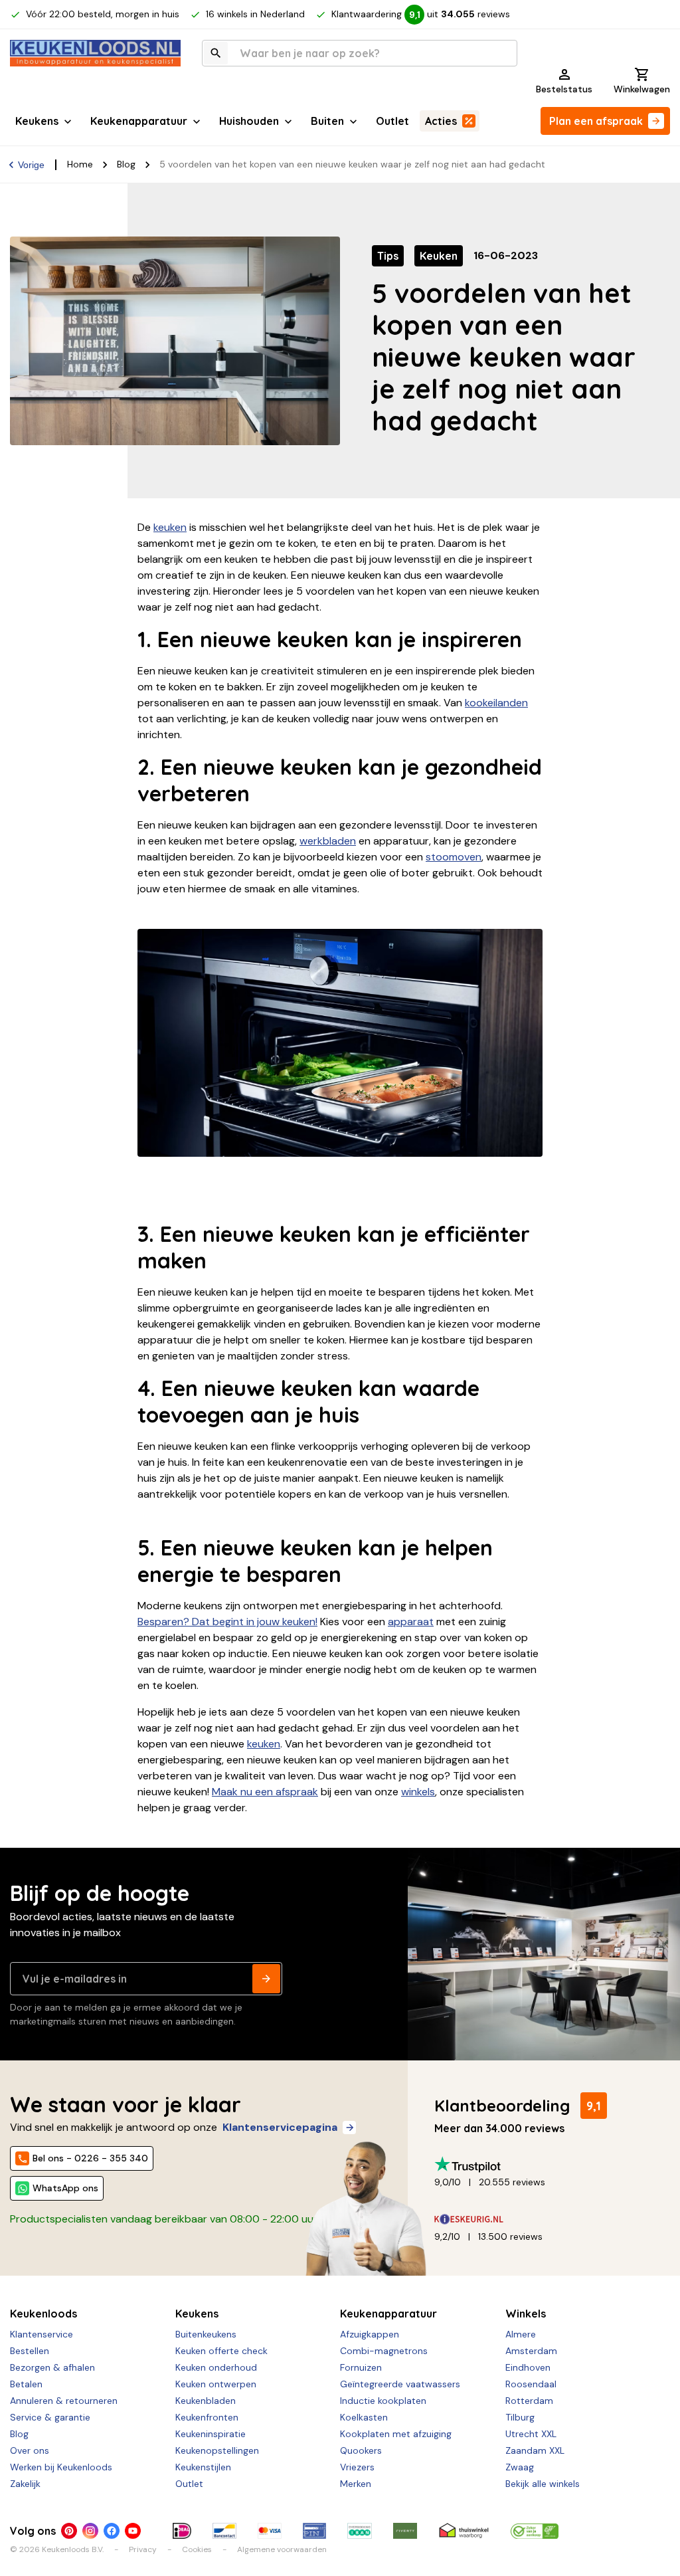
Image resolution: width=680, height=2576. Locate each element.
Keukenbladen (206, 2401)
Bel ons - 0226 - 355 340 (90, 2158)
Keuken (439, 256)
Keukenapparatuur (139, 121)
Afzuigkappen (370, 2334)
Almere (521, 2334)
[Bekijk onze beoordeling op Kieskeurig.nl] (547, 2219)
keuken (170, 527)
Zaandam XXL (535, 2450)
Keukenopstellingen (217, 2450)
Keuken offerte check (221, 2351)
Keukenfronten (207, 2417)
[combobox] (360, 53)
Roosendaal (531, 2384)
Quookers (361, 2450)
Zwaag (520, 2467)
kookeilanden (496, 703)
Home (80, 164)
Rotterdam (529, 2401)
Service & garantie (50, 2417)
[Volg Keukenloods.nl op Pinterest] (69, 2531)
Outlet (392, 121)
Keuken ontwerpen (216, 2384)
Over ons (30, 2450)
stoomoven (454, 857)
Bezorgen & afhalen (52, 2367)
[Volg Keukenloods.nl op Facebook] (112, 2531)
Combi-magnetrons (384, 2351)
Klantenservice (42, 2334)
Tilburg (520, 2417)
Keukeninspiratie (211, 2434)
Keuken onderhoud (216, 2367)
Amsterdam (531, 2351)
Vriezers (357, 2467)
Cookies (197, 2549)
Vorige (31, 165)
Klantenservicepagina (280, 2127)
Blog (126, 164)
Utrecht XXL (531, 2434)
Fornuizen (361, 2367)
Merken (356, 2484)
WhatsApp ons (65, 2188)
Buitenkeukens (206, 2334)
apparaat (411, 1622)
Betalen (26, 2384)
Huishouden (249, 121)
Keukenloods (43, 2314)
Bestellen (30, 2351)
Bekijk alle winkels (543, 2484)
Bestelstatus (564, 89)
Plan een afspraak (596, 121)
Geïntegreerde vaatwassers (400, 2384)
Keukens (37, 121)
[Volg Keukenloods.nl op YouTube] (133, 2531)
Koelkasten (364, 2417)
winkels (418, 1792)
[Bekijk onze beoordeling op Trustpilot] (547, 2164)
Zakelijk (25, 2484)
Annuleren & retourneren (64, 2401)
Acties (441, 121)
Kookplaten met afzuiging (396, 2434)
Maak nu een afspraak (265, 1792)
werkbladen (328, 841)
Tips (388, 256)
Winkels (526, 2314)
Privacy (143, 2549)
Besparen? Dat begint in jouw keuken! (227, 1622)
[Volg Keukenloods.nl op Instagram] (90, 2531)
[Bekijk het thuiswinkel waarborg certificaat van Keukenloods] (464, 2531)
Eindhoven (528, 2367)
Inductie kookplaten (383, 2401)
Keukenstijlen (203, 2467)
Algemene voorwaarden (282, 2549)
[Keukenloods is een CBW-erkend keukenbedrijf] (535, 2531)
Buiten (327, 121)
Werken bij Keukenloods (61, 2467)
